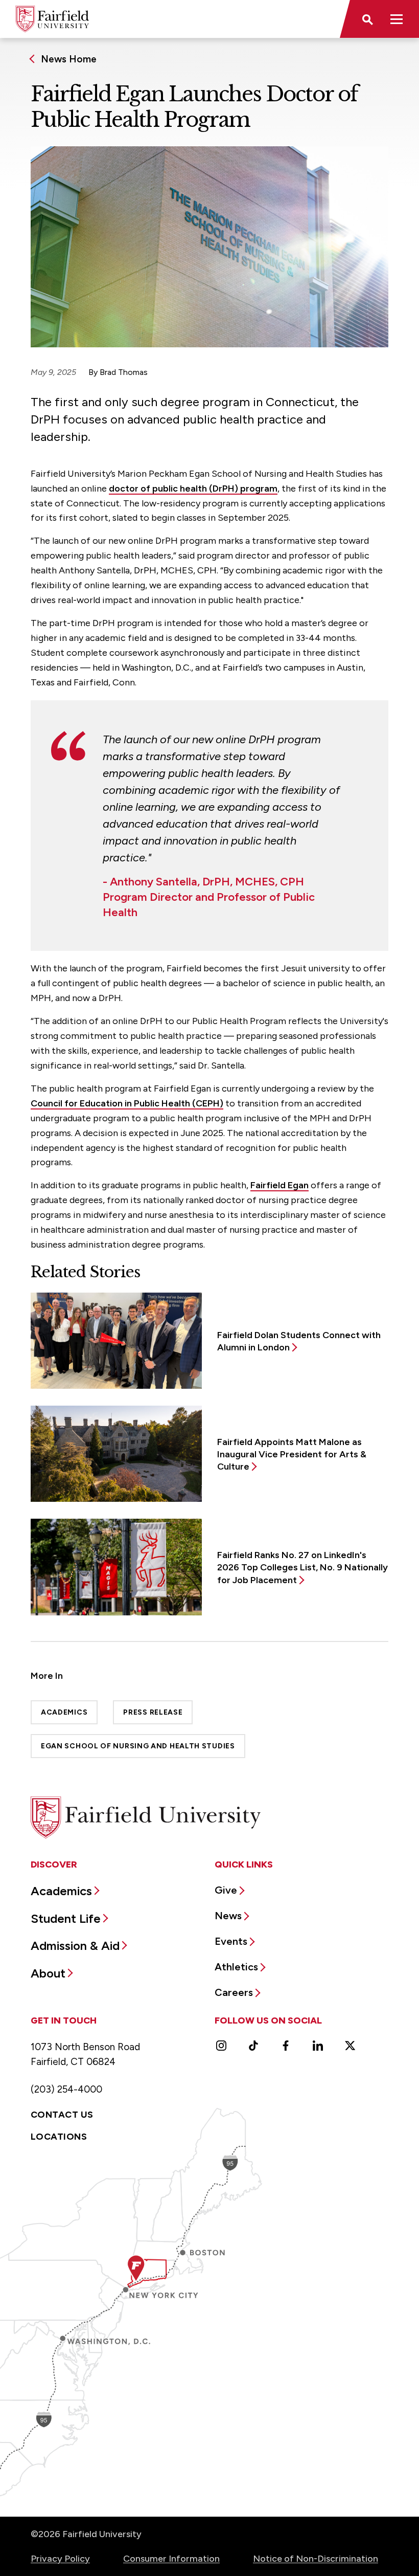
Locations (59, 2137)
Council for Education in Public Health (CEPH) (127, 1103)
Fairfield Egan (280, 1185)
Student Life (66, 1918)
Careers (234, 1992)
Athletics (236, 1967)
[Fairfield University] (52, 19)
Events (231, 1941)
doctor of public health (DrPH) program (193, 488)
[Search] (367, 19)
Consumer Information (171, 2559)
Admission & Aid (75, 1946)
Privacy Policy (60, 2559)
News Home (69, 59)
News (228, 1916)
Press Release (153, 1712)
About (48, 1973)
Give (226, 1890)
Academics (64, 1712)
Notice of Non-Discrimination (316, 2559)
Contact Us (62, 2115)
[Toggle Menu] (397, 19)
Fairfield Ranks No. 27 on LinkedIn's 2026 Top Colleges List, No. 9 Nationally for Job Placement (302, 1568)
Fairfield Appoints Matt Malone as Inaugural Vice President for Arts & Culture (292, 1454)
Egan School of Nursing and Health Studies (138, 1746)
